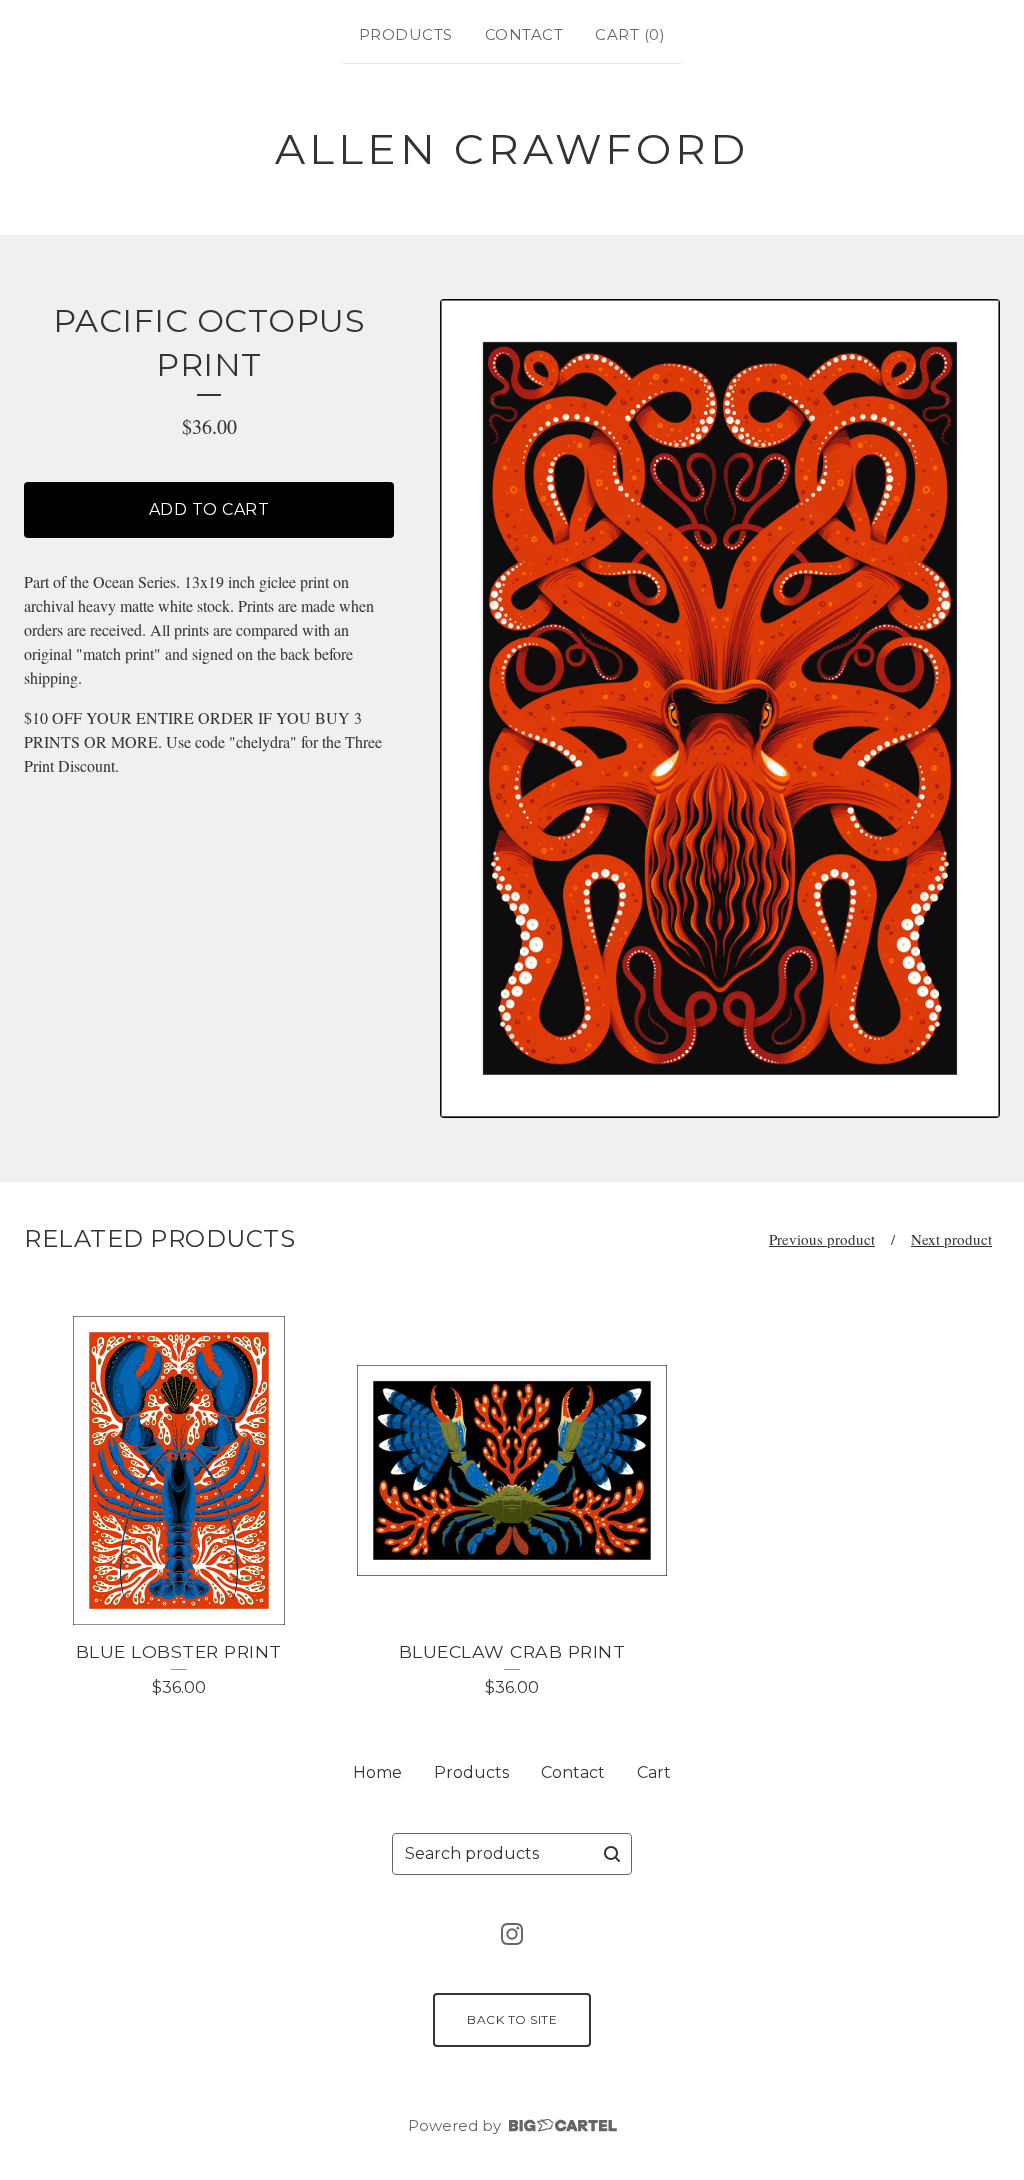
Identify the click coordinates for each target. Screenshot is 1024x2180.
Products (406, 34)
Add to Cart (209, 509)
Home (377, 1772)
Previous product (822, 1239)
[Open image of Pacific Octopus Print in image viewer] (720, 708)
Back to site (512, 2019)
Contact (524, 34)
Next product (951, 1239)
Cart (654, 1772)
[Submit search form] (612, 1854)
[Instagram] (512, 1934)
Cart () (630, 34)
